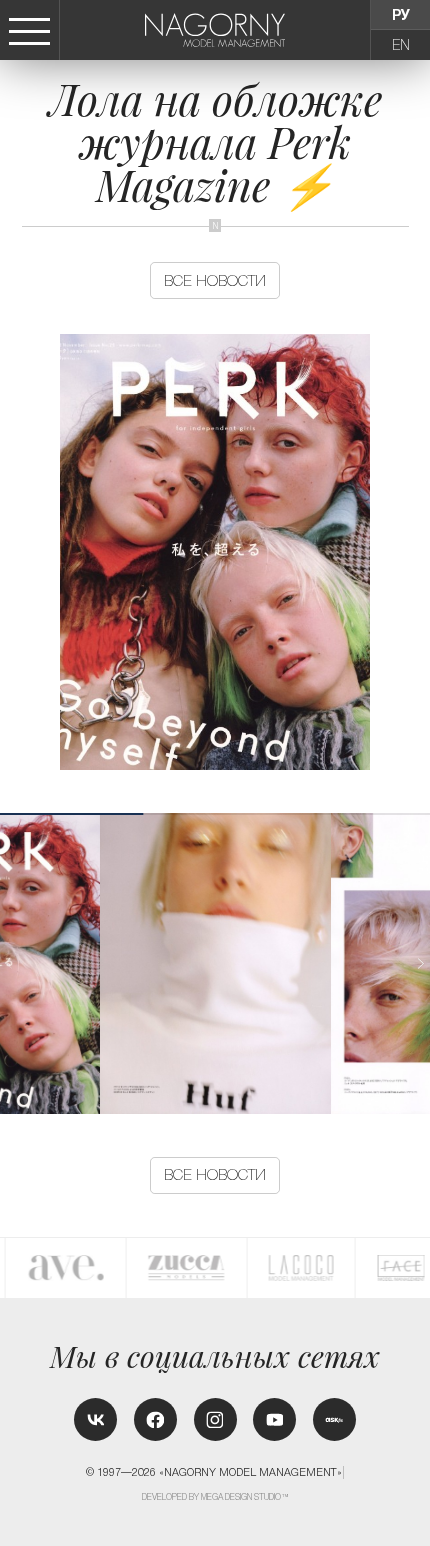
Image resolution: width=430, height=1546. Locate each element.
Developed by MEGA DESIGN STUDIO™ (216, 1497)
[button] (420, 963)
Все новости (215, 280)
